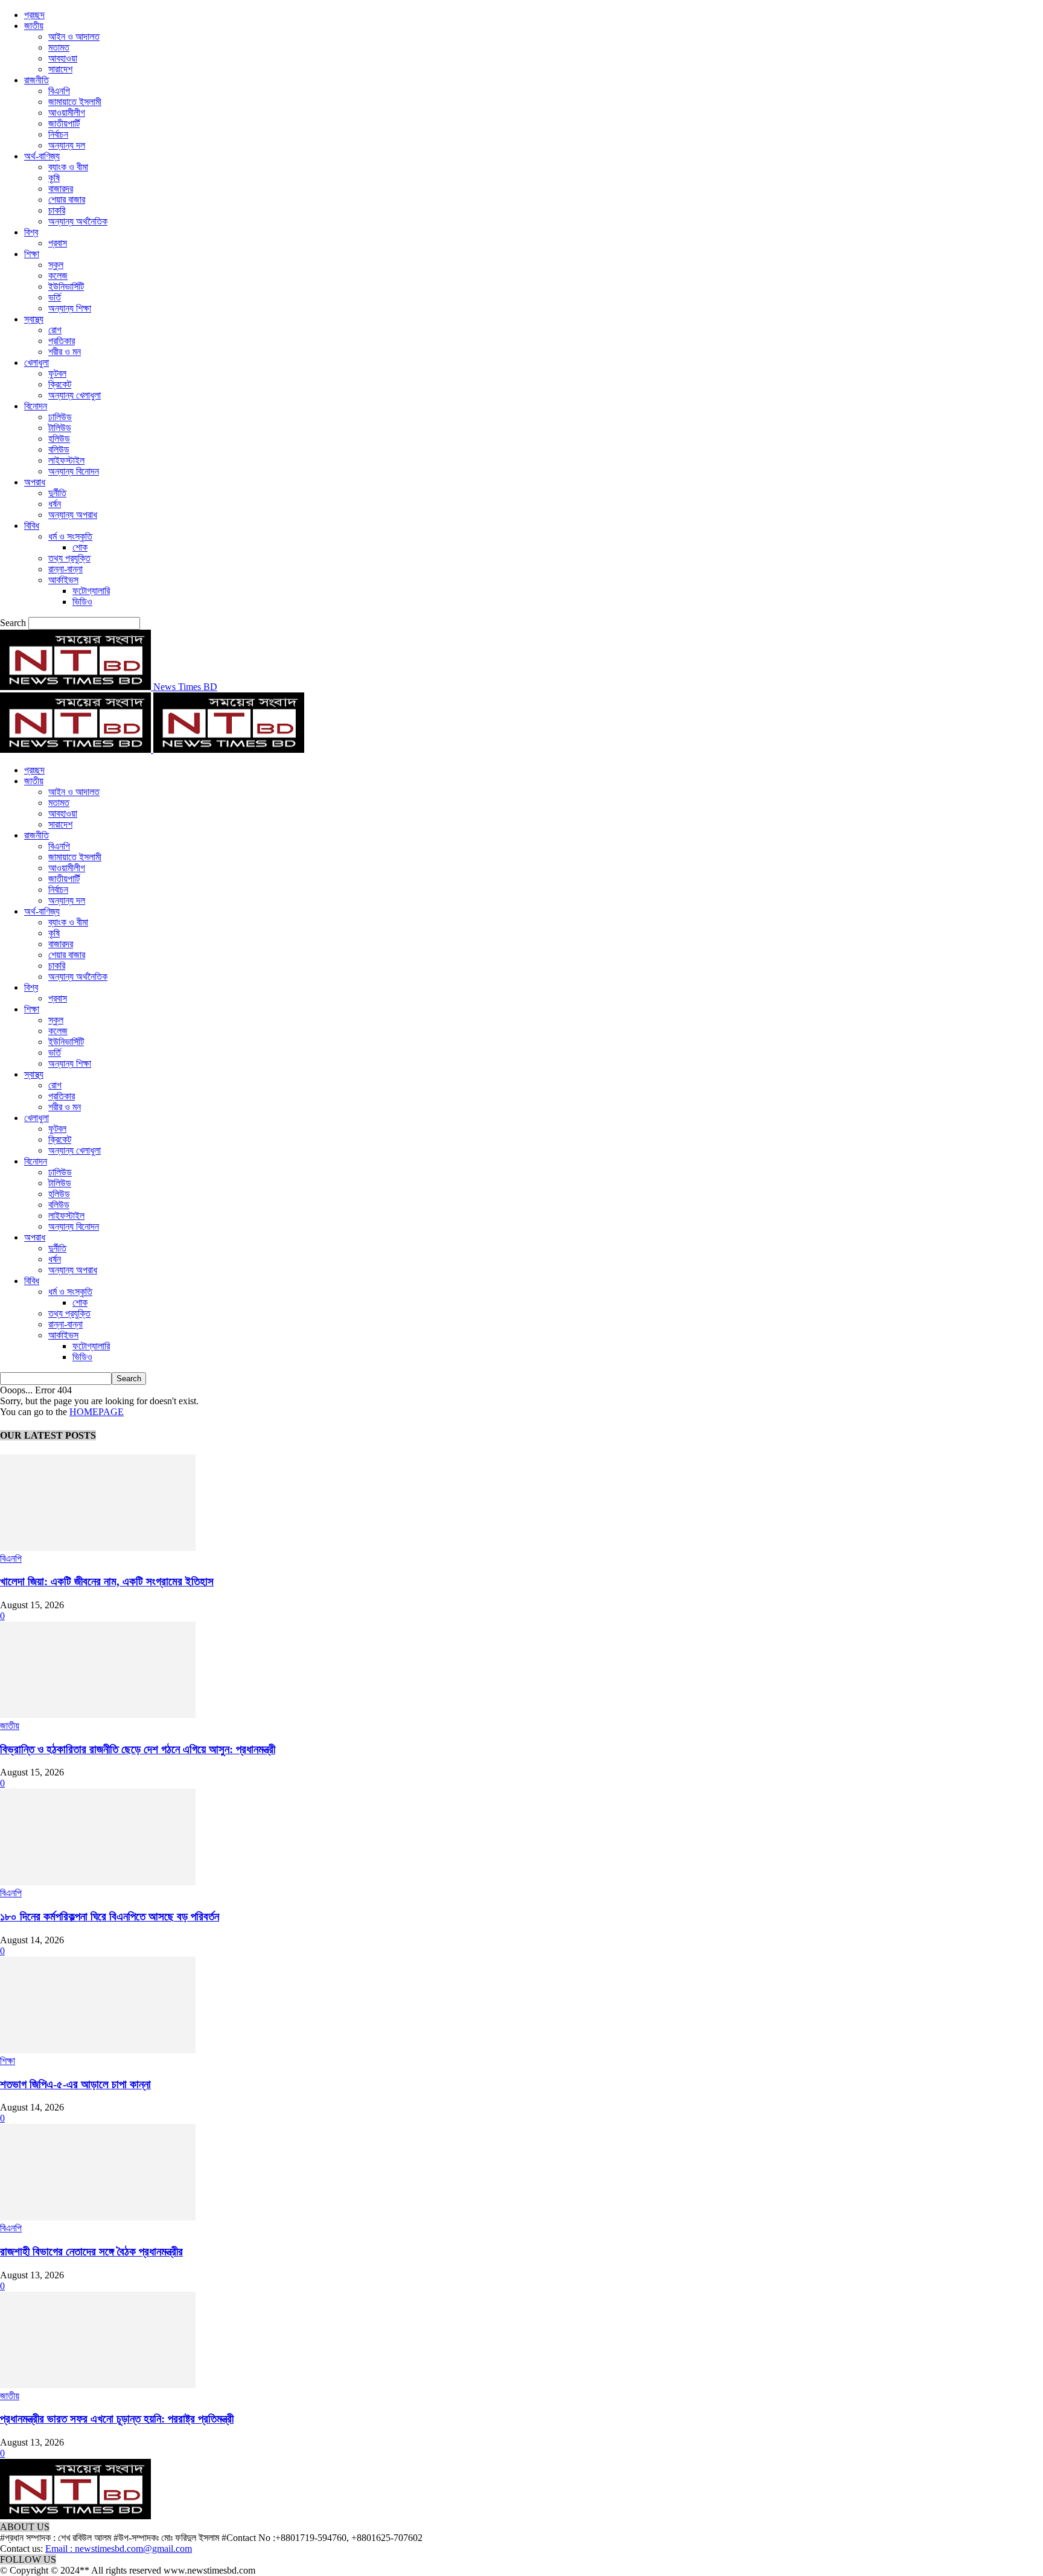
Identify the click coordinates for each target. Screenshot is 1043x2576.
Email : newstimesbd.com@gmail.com (119, 2549)
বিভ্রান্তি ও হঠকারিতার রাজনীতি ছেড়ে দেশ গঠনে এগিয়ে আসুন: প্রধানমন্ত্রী (138, 1749)
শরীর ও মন (65, 352)
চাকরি (57, 210)
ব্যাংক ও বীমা (68, 167)
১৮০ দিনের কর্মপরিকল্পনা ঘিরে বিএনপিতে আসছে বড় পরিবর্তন (110, 1916)
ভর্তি (55, 297)
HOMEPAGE (97, 1412)
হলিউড (59, 439)
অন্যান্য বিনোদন (74, 471)
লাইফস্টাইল (66, 460)
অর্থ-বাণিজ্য (42, 156)
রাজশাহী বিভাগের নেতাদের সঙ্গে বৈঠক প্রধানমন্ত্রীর (91, 2252)
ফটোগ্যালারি (91, 591)
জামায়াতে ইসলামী (75, 102)
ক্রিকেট (60, 384)
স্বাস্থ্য (34, 319)
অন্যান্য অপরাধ (73, 515)
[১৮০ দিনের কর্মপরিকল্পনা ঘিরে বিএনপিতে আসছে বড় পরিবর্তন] (98, 1882)
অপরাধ (35, 482)
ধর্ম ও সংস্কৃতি (70, 536)
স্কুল (56, 265)
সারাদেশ (60, 69)
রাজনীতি (37, 80)
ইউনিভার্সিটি (66, 286)
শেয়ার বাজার (67, 200)
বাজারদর (61, 189)
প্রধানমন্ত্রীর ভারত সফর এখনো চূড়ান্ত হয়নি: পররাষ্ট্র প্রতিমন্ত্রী (117, 2419)
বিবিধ (32, 526)
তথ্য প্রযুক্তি (69, 558)
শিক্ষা (32, 254)
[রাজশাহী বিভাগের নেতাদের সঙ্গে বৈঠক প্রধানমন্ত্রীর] (98, 2217)
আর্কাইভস (63, 580)
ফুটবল (57, 373)
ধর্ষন (55, 504)
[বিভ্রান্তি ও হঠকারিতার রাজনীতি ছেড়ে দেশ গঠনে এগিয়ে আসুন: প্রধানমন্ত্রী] (98, 1715)
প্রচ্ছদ (34, 15)
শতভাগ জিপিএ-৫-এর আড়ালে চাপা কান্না (75, 2084)
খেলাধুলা (37, 363)
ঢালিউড (60, 417)
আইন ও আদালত (74, 37)
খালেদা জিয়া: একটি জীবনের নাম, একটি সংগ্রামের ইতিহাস (107, 1581)
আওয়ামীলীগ (67, 113)
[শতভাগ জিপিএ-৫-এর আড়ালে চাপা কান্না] (98, 2050)
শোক (80, 547)
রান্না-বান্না (65, 569)
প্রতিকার (62, 341)
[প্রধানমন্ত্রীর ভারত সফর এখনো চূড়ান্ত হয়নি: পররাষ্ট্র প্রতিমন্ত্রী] (98, 2385)
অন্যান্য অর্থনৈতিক (78, 221)
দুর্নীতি (57, 493)
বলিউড (59, 449)
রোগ (55, 330)
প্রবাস (58, 243)
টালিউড (60, 428)
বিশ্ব (31, 232)
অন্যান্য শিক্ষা (70, 308)
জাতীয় (34, 26)
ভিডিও (82, 602)
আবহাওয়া (63, 58)
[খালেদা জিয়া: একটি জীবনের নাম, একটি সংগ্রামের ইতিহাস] (98, 1548)
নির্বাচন (58, 134)
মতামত (59, 47)
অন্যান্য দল (67, 145)
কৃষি (54, 178)
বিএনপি (59, 91)
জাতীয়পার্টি (64, 123)
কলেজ (58, 276)
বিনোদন (36, 406)
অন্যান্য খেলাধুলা (75, 395)
